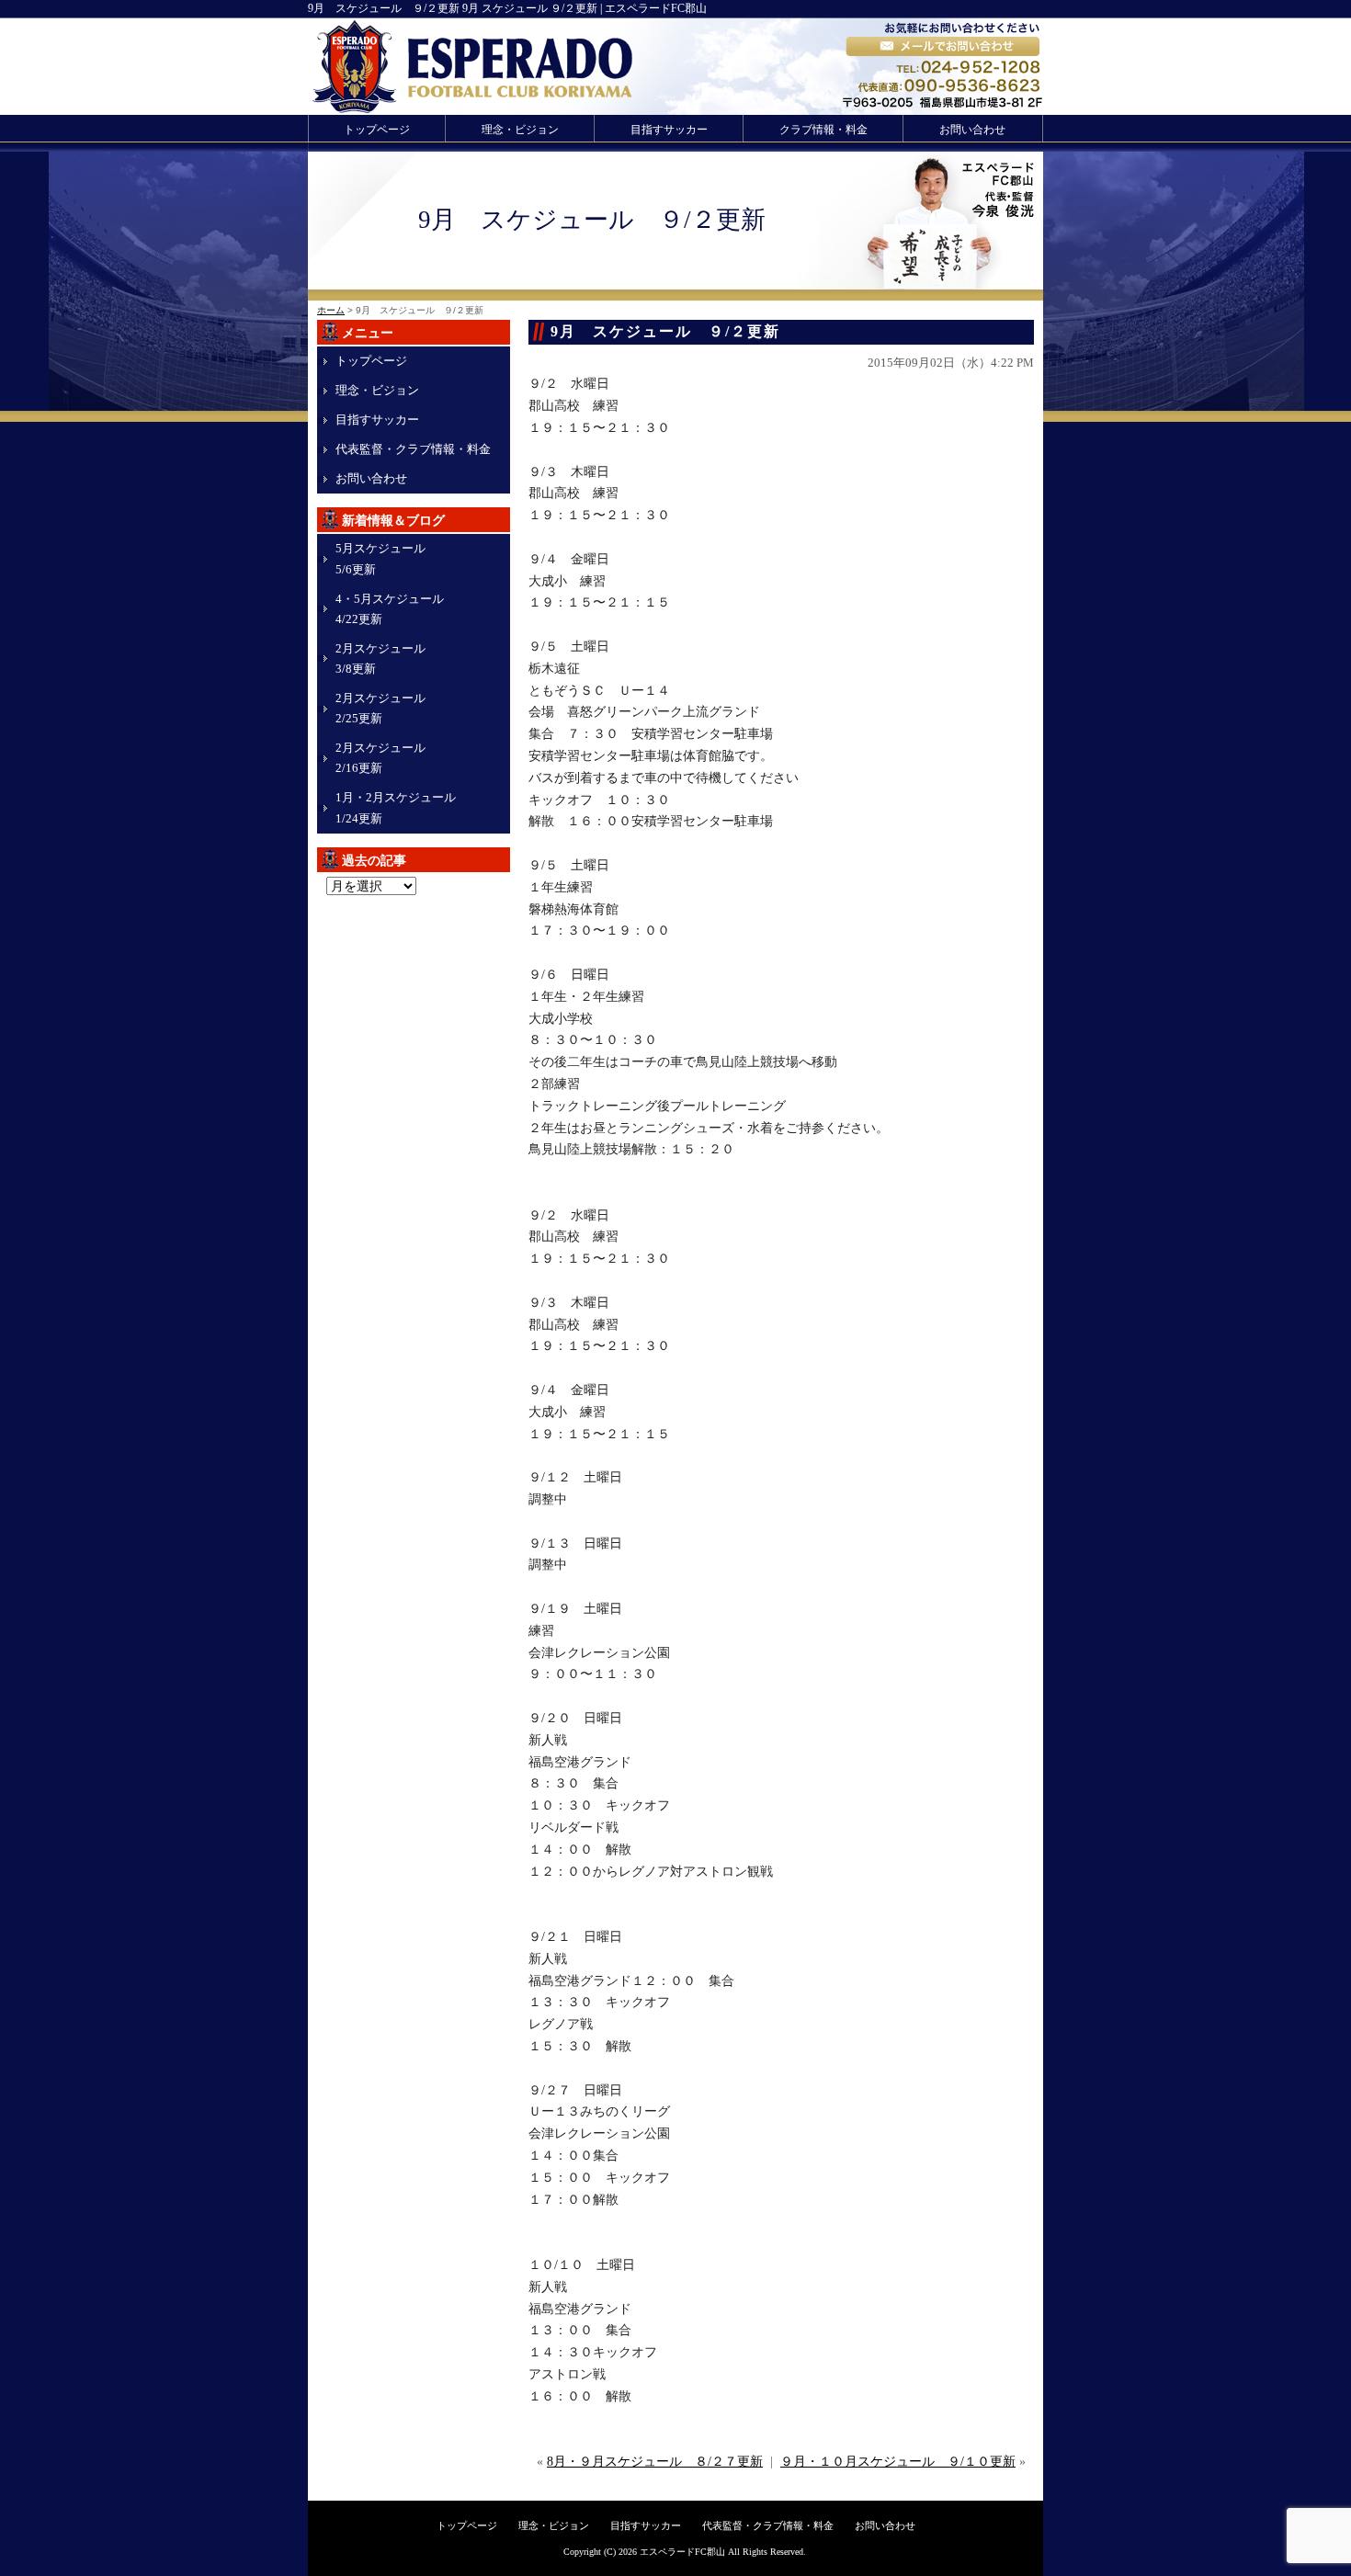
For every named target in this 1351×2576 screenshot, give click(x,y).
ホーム (331, 310)
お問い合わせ (972, 130)
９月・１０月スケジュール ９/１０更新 (898, 2462)
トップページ (377, 130)
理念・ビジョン (520, 130)
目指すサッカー (669, 130)
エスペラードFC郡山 (682, 2552)
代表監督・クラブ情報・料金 (413, 449)
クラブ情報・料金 (823, 130)
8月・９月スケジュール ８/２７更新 (655, 2462)
